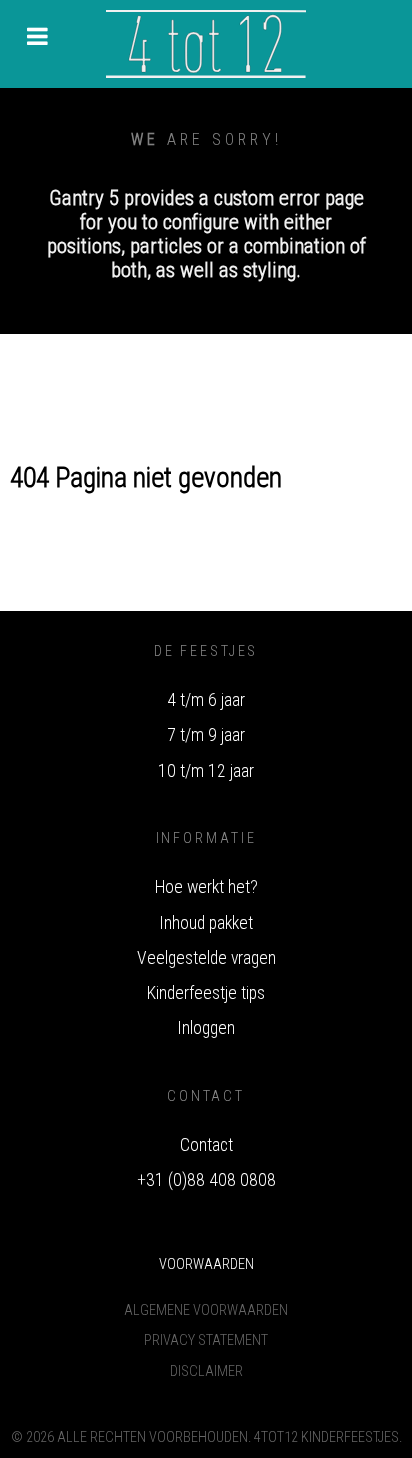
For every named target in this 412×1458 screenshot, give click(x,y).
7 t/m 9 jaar (206, 735)
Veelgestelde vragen (206, 958)
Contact (206, 1145)
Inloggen (206, 1028)
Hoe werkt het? (206, 887)
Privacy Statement (206, 1340)
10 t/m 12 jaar (206, 771)
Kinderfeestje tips (206, 993)
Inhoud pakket (206, 923)
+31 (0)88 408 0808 (206, 1180)
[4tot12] (206, 44)
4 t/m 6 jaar (206, 700)
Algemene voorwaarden (206, 1310)
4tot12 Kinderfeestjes (326, 1437)
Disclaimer (206, 1371)
